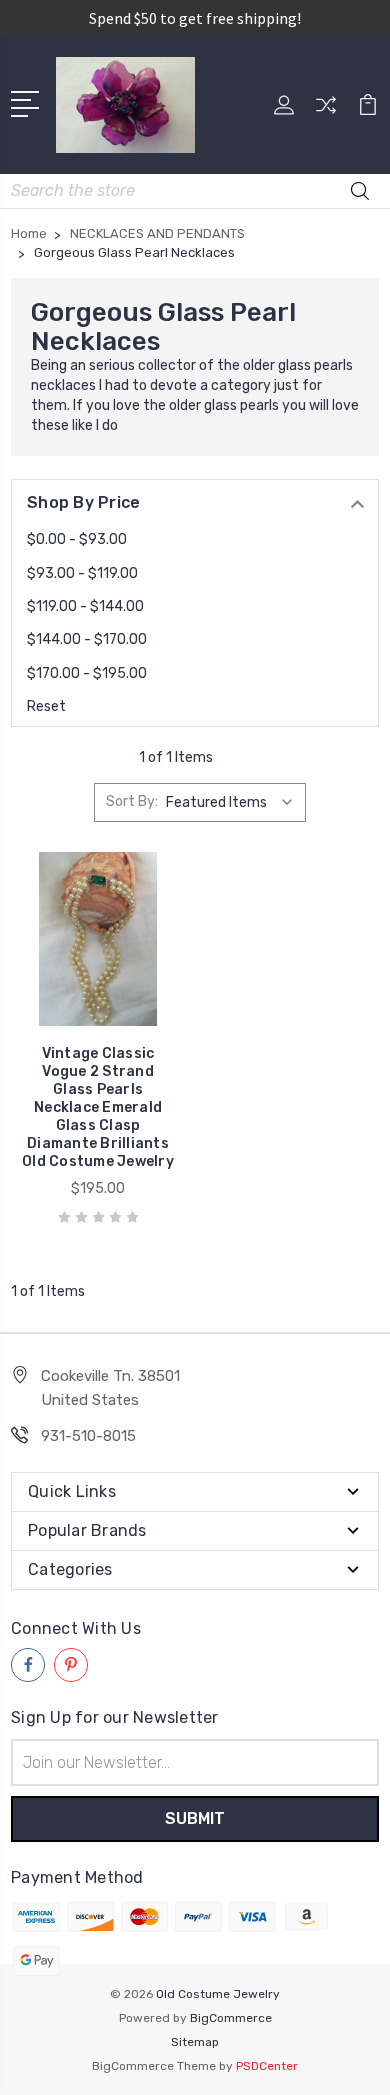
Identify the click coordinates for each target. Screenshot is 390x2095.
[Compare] (326, 111)
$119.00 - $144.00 (85, 606)
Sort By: (132, 801)
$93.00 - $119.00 (82, 573)
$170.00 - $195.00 (87, 673)
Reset (46, 706)
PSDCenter (267, 2066)
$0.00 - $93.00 (77, 539)
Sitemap (195, 2042)
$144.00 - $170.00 (87, 639)
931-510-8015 (88, 1436)
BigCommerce (231, 2018)
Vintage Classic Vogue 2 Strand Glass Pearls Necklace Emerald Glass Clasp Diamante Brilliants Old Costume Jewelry (98, 1107)
